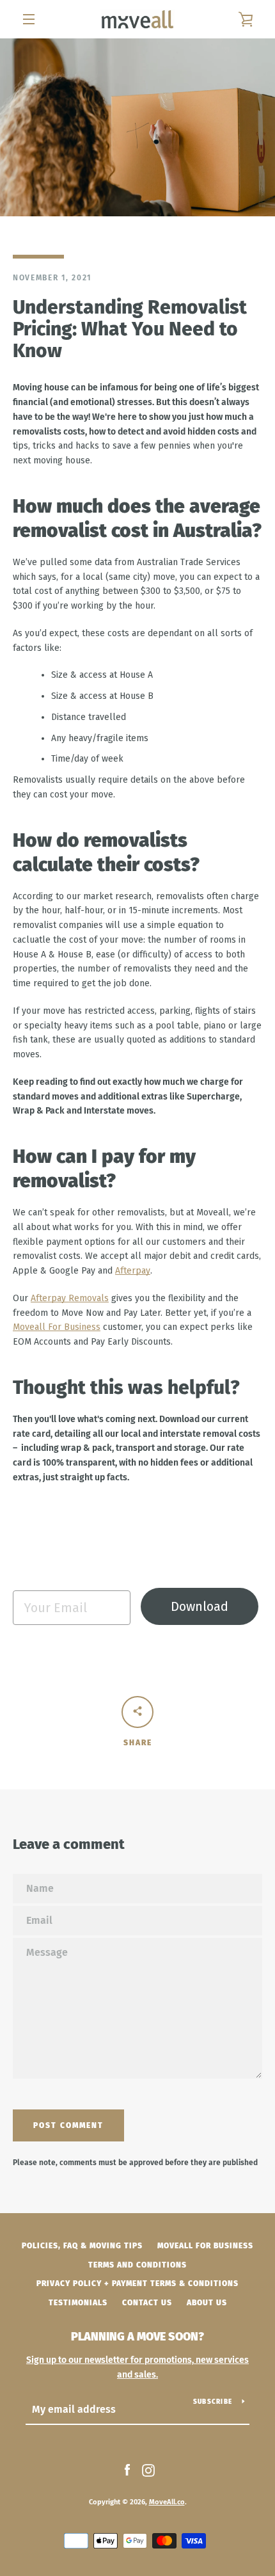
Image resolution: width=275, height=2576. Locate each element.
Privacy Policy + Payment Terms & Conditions (137, 2284)
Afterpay (133, 1271)
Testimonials (78, 2303)
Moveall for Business (205, 2246)
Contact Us (147, 2303)
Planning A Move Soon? (137, 2337)
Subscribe (213, 2402)
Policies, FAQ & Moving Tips (82, 2246)
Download (200, 1606)
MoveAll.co (167, 2502)
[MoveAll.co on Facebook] (127, 2470)
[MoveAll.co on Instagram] (148, 2470)
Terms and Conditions (137, 2265)
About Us (207, 2303)
